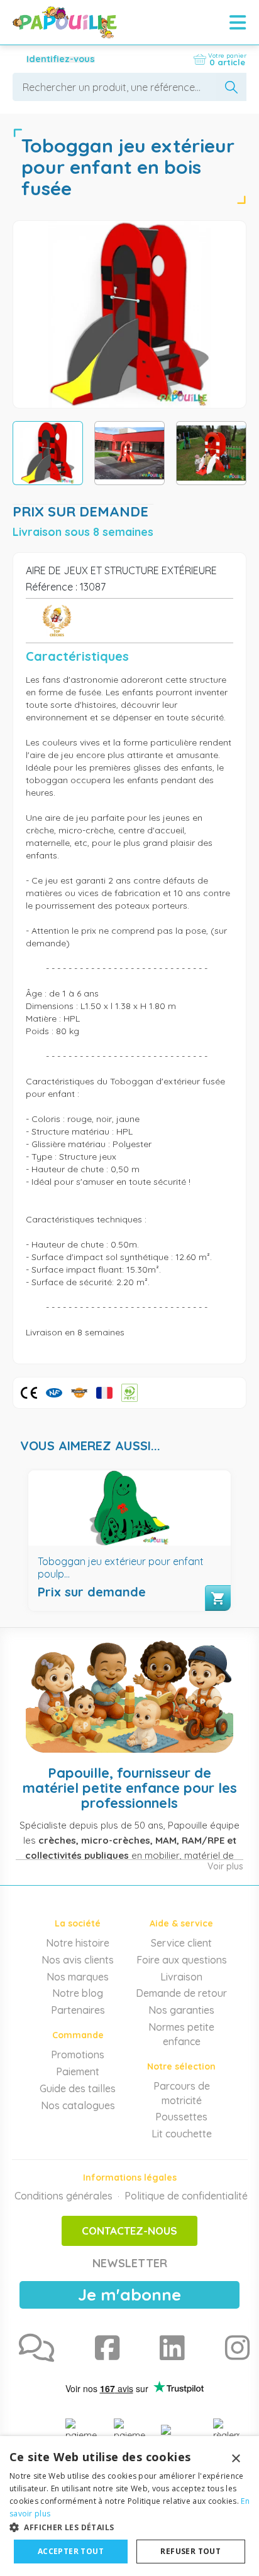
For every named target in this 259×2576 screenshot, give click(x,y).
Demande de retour (181, 1993)
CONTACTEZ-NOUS (129, 2231)
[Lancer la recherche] (231, 87)
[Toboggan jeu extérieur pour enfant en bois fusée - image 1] (48, 453)
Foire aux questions (182, 1960)
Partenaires (78, 2010)
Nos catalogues (78, 2105)
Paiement (78, 2071)
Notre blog (78, 1993)
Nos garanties (181, 2010)
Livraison (181, 1977)
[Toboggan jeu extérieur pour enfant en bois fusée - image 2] (129, 453)
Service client (181, 1943)
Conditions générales (63, 2196)
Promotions (78, 2055)
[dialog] (129, 2506)
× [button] (235, 2459)
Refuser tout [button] (190, 2551)
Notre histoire (78, 1943)
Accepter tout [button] (71, 2551)
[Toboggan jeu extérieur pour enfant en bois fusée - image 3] (211, 453)
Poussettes (181, 2117)
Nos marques (78, 1977)
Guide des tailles (78, 2088)
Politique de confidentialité (186, 2196)
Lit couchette (182, 2134)
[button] (129, 2527)
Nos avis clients (78, 1960)
